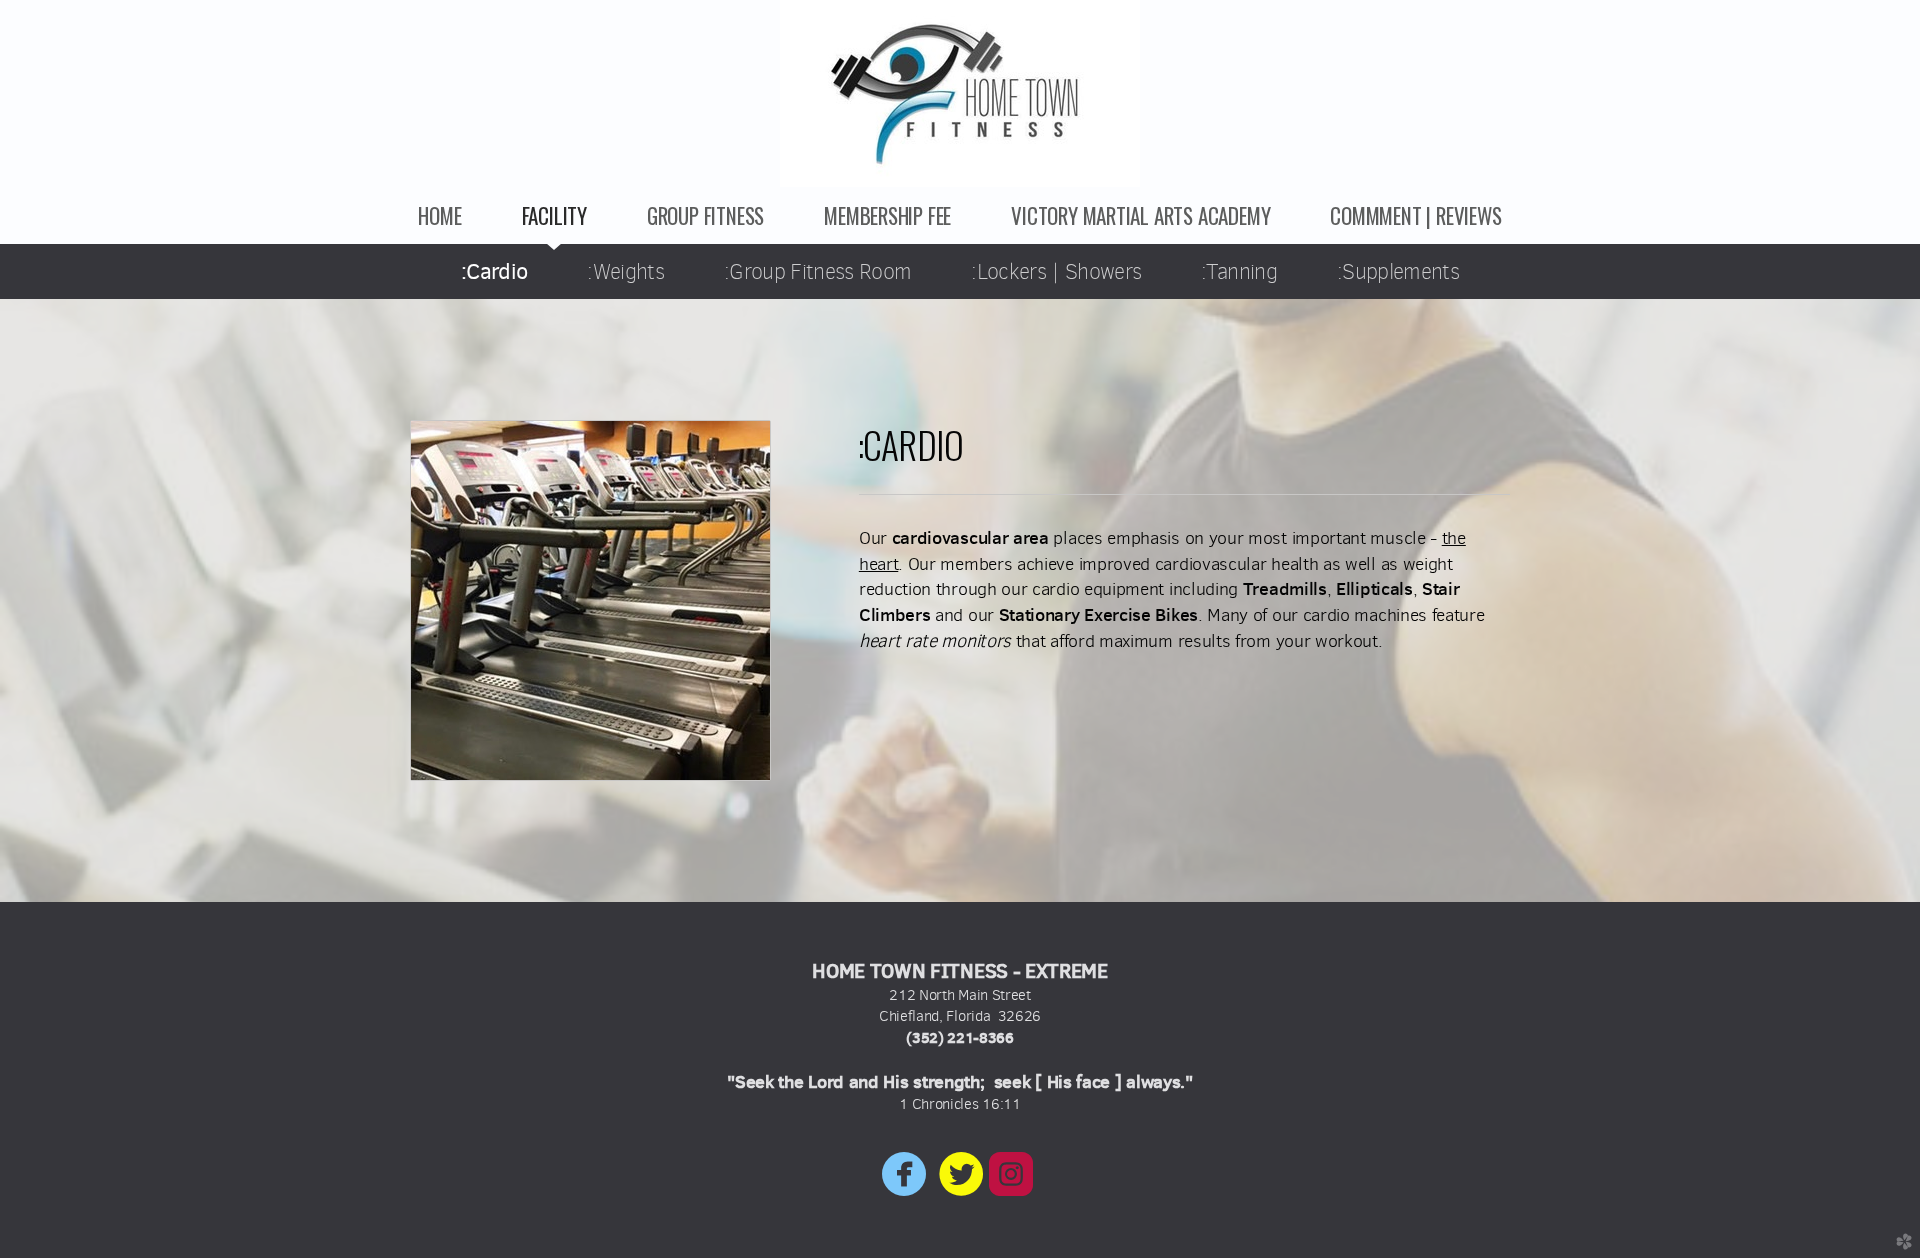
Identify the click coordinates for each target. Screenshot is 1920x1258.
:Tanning (1239, 271)
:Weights (625, 271)
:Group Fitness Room (817, 271)
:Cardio (494, 271)
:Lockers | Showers (1056, 271)
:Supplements (1398, 271)
